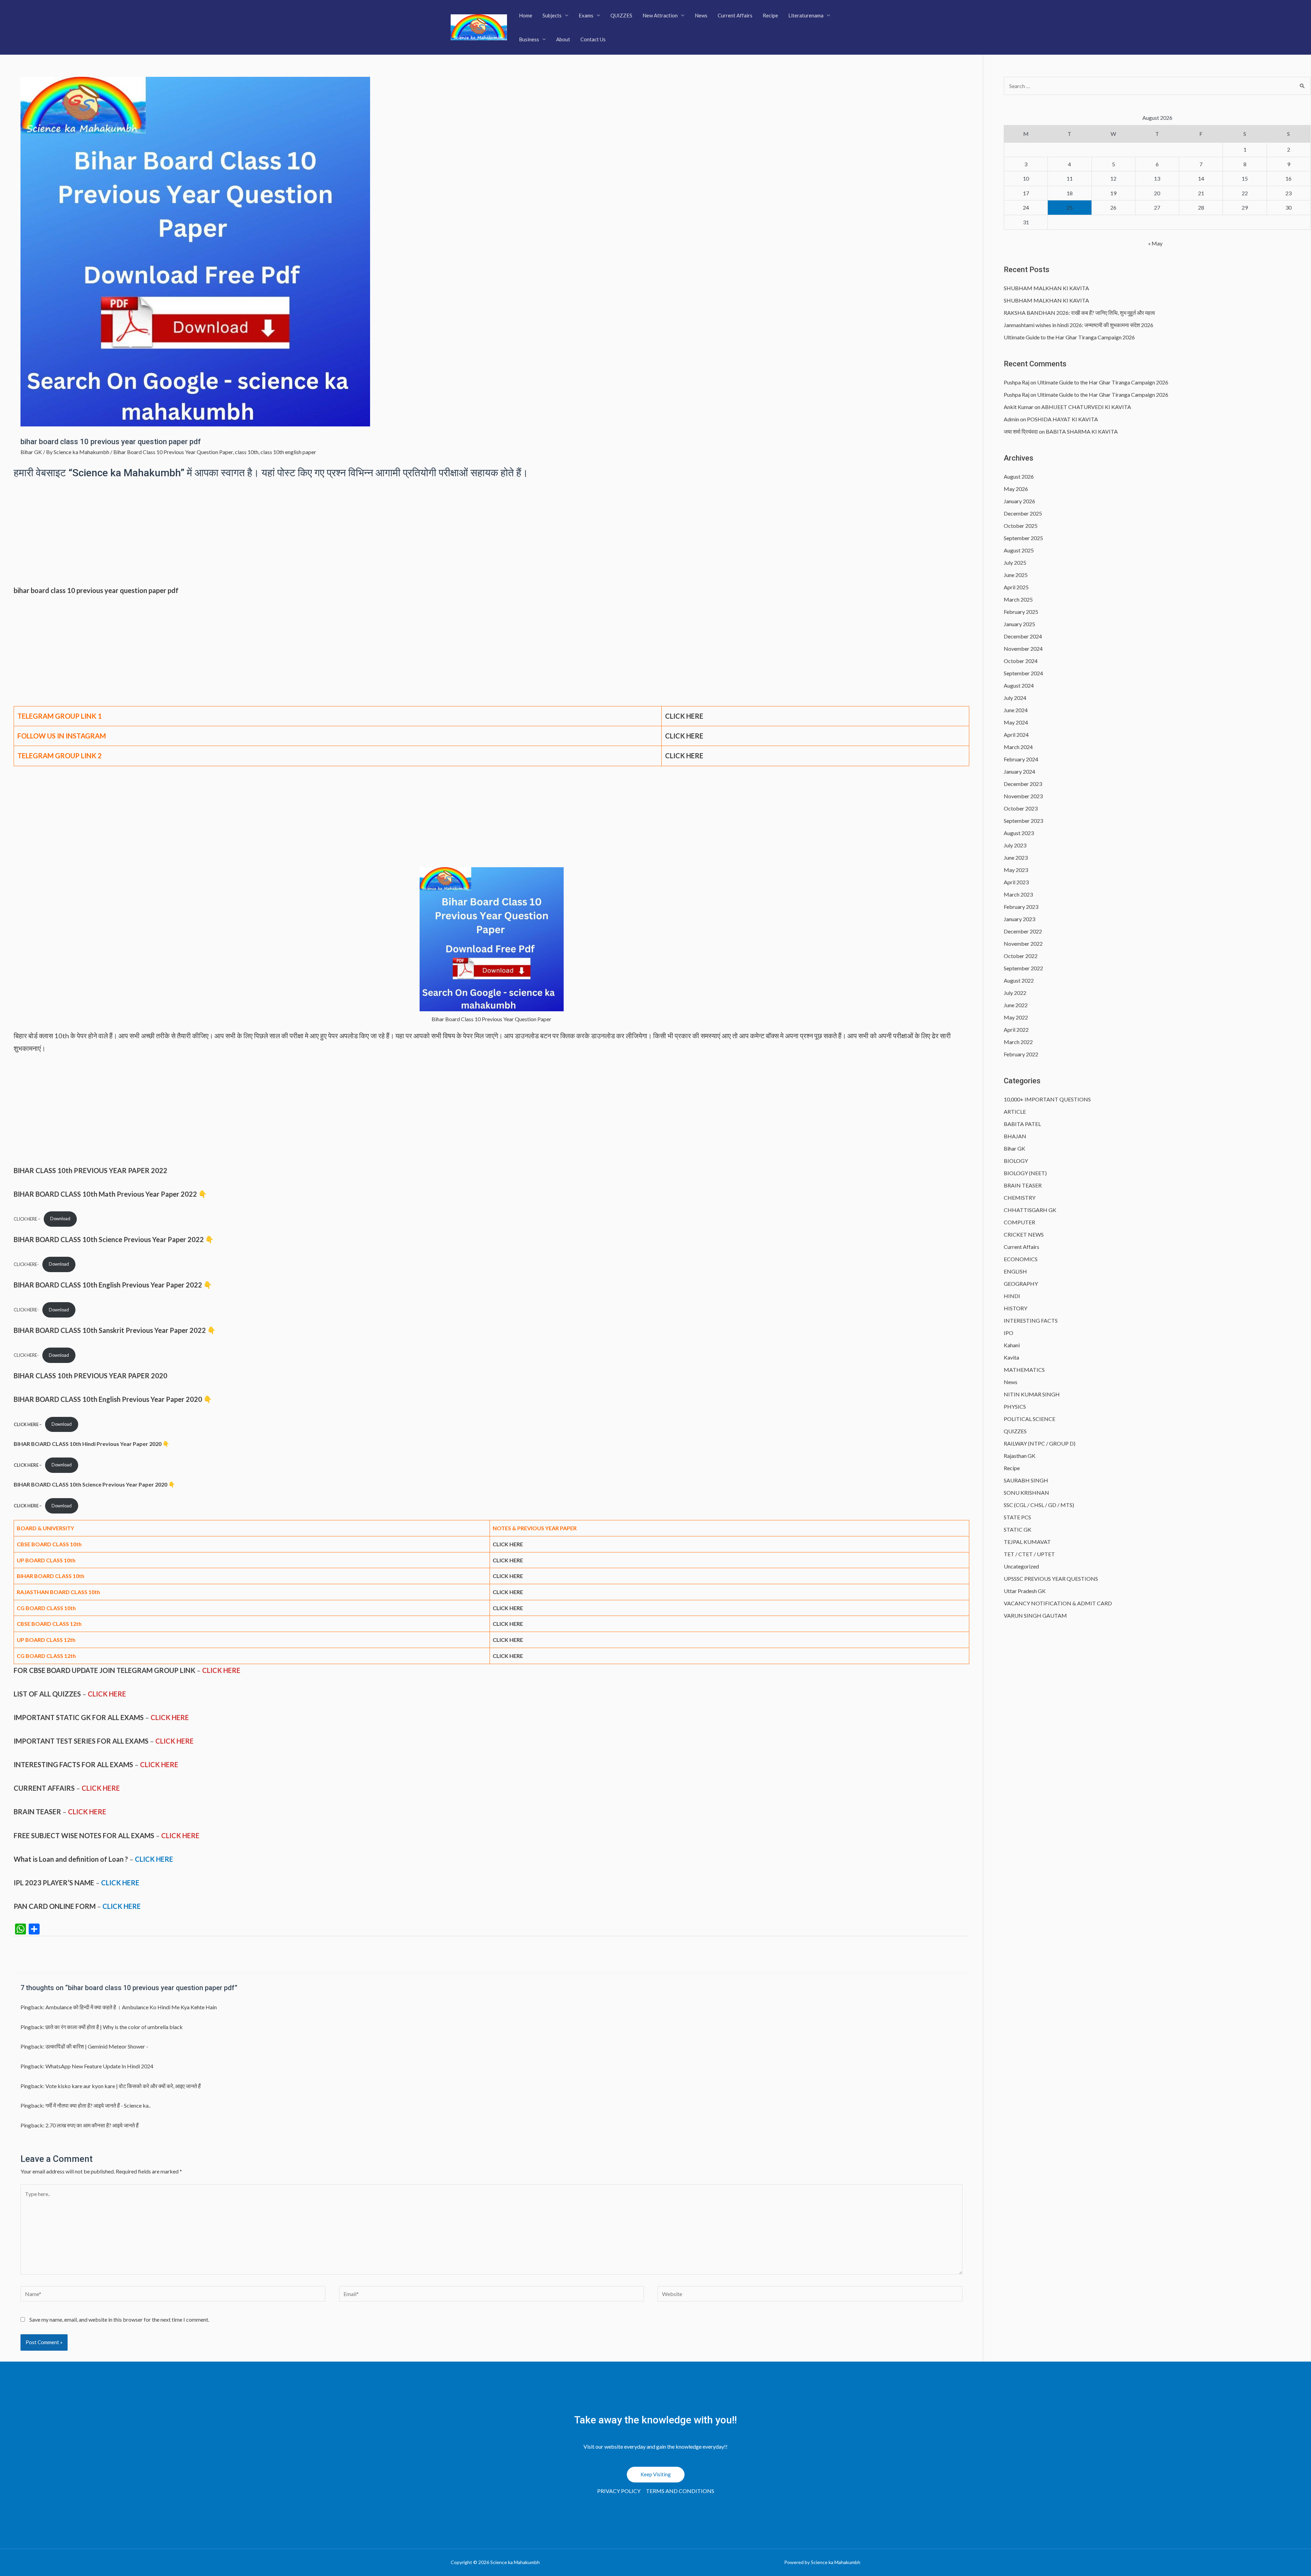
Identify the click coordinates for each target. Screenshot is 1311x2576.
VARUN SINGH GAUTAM (1035, 1615)
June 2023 (1016, 857)
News (701, 15)
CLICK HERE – (27, 1219)
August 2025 (1019, 550)
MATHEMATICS (1024, 1370)
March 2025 (1018, 599)
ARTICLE (1015, 1111)
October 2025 (1021, 526)
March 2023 (1018, 894)
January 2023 (1019, 919)
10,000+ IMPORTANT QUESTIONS (1047, 1099)
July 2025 (1015, 562)
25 (1070, 207)
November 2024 (1023, 649)
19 (1113, 193)
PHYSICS (1015, 1406)
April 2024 (1016, 735)
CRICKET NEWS (1024, 1234)
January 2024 (1019, 771)
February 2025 (1021, 612)
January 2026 (1019, 501)
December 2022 (1023, 931)
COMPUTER (1019, 1222)
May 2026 (1016, 489)
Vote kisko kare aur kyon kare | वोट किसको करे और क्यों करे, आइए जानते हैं (123, 2086)
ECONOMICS (1021, 1259)
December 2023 (1023, 784)
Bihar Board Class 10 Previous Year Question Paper (173, 452)
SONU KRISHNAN (1026, 1493)
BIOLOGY (1016, 1161)
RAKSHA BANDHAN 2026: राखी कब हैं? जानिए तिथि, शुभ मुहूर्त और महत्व (1079, 313)
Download (60, 1219)
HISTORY (1016, 1308)
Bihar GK (31, 452)
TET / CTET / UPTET (1029, 1554)
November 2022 (1023, 944)
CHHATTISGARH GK (1030, 1210)
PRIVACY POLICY (619, 2491)
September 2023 (1023, 821)
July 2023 (1015, 845)
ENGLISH (1015, 1271)
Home (526, 15)
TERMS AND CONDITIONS (680, 2491)
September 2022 (1023, 968)
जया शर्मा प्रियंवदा (1021, 431)
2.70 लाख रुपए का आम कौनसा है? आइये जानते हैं (92, 2125)
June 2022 (1016, 1005)
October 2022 (1021, 956)
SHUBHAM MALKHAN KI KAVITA (1046, 288)
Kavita (1011, 1357)
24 (1026, 207)
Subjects (552, 15)
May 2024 (1016, 722)
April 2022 (1016, 1030)
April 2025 (1016, 587)
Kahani (1012, 1345)
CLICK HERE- (26, 1264)
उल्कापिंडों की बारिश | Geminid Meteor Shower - (97, 2046)
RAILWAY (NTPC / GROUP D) (1040, 1443)
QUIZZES (621, 15)
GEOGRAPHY (1021, 1284)
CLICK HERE (684, 756)
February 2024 (1021, 759)
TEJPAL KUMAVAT (1027, 1542)
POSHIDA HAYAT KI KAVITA (1062, 419)
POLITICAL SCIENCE (1030, 1419)
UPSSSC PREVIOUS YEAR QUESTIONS (1051, 1579)
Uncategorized (1021, 1566)
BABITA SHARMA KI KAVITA (1082, 431)
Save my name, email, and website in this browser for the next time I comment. (119, 2319)
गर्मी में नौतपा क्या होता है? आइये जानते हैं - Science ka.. (98, 2105)
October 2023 (1021, 808)
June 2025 (1016, 575)
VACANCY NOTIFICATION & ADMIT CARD (1058, 1603)
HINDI (1012, 1296)
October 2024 (1021, 661)
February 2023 (1021, 907)
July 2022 (1015, 993)
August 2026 (1019, 476)
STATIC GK (1018, 1529)
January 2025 (1019, 624)
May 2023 (1016, 870)
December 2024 (1023, 636)
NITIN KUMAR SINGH (1032, 1394)
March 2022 (1018, 1042)
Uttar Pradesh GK (1025, 1591)
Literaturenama (806, 15)
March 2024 (1018, 747)
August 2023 (1019, 833)
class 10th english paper (288, 452)
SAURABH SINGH (1026, 1480)
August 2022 (1019, 980)
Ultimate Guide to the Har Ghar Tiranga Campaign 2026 (1069, 337)
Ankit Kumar (1019, 407)
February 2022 (1021, 1054)
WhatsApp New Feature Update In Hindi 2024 (99, 2066)
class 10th (247, 452)
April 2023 (1016, 882)
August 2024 (1019, 685)
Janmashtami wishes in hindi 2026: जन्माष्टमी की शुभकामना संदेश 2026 (1079, 325)
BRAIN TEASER (1023, 1185)
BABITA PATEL (1022, 1124)
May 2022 (1016, 1017)
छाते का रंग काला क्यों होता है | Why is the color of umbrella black (114, 2027)
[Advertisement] (492, 534)
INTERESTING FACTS (1031, 1320)
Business (529, 39)
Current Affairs (735, 15)
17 (1026, 193)
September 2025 (1023, 538)
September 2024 (1023, 673)
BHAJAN (1015, 1136)
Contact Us (593, 39)
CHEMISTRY (1020, 1198)
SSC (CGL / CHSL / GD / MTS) (1039, 1505)
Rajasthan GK (1020, 1456)
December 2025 (1023, 513)
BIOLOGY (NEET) (1025, 1173)
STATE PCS (1017, 1517)
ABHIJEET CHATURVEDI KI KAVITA (1086, 407)
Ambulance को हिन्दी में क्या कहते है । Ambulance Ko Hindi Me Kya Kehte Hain (131, 2007)
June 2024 (1016, 710)
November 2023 (1023, 796)
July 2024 (1015, 698)
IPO (1009, 1333)
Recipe (770, 15)
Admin (1011, 419)
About (563, 39)
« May (1155, 243)
